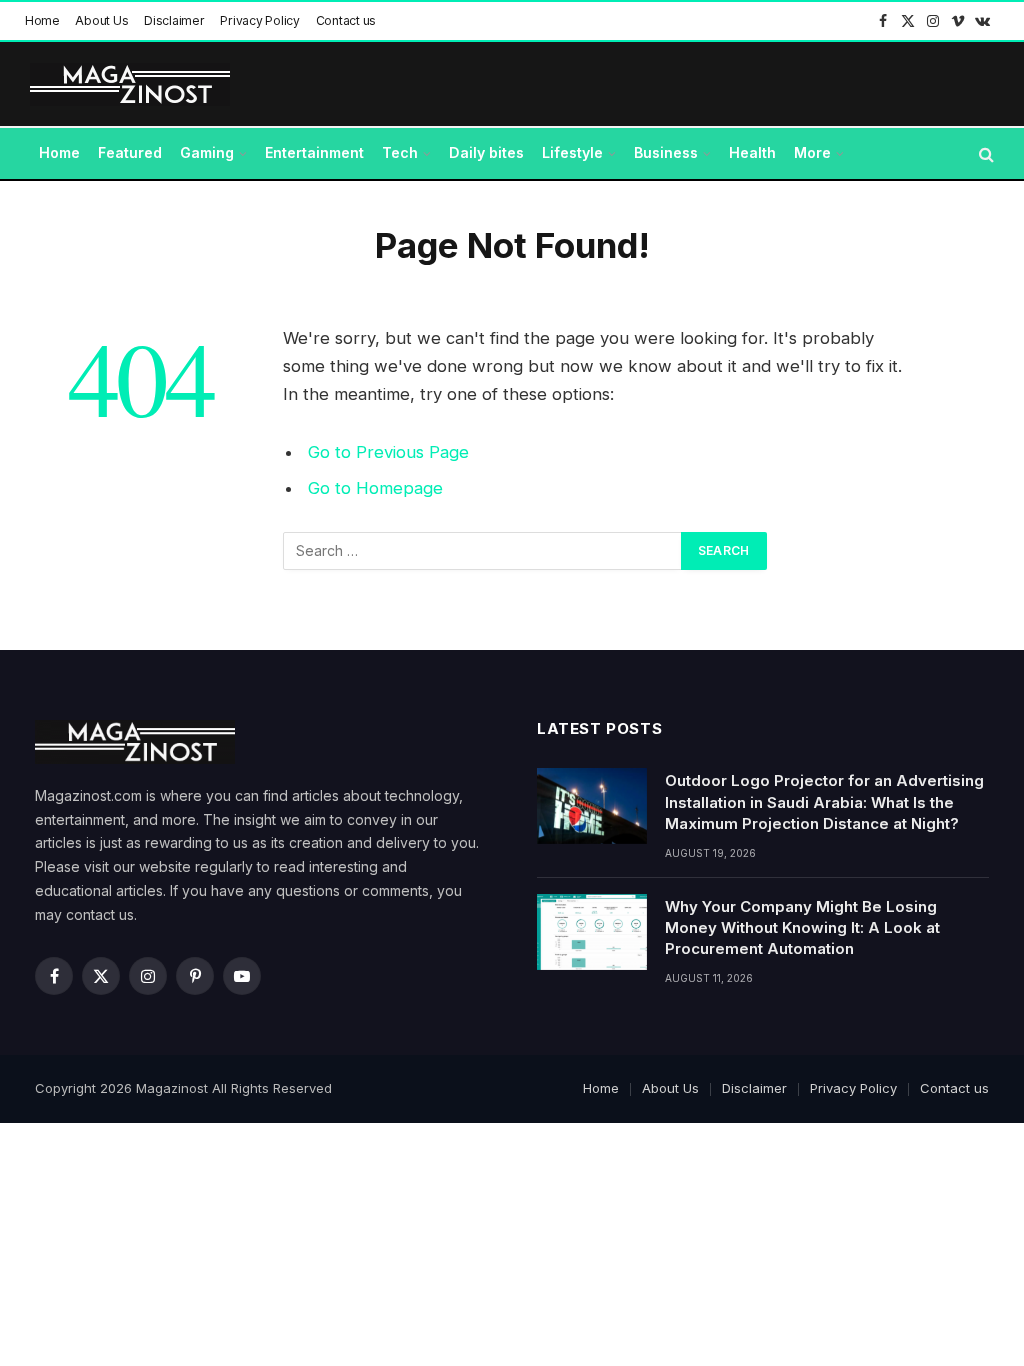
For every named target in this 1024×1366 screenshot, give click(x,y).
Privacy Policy (260, 20)
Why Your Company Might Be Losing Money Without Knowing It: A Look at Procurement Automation (802, 928)
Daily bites (486, 152)
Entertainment (314, 152)
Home (42, 20)
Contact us (346, 20)
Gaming (207, 152)
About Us (101, 20)
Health (752, 152)
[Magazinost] (130, 84)
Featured (130, 152)
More (812, 152)
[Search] (984, 153)
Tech (400, 152)
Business (666, 152)
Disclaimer (174, 20)
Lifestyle (572, 152)
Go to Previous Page (388, 452)
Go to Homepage (375, 488)
